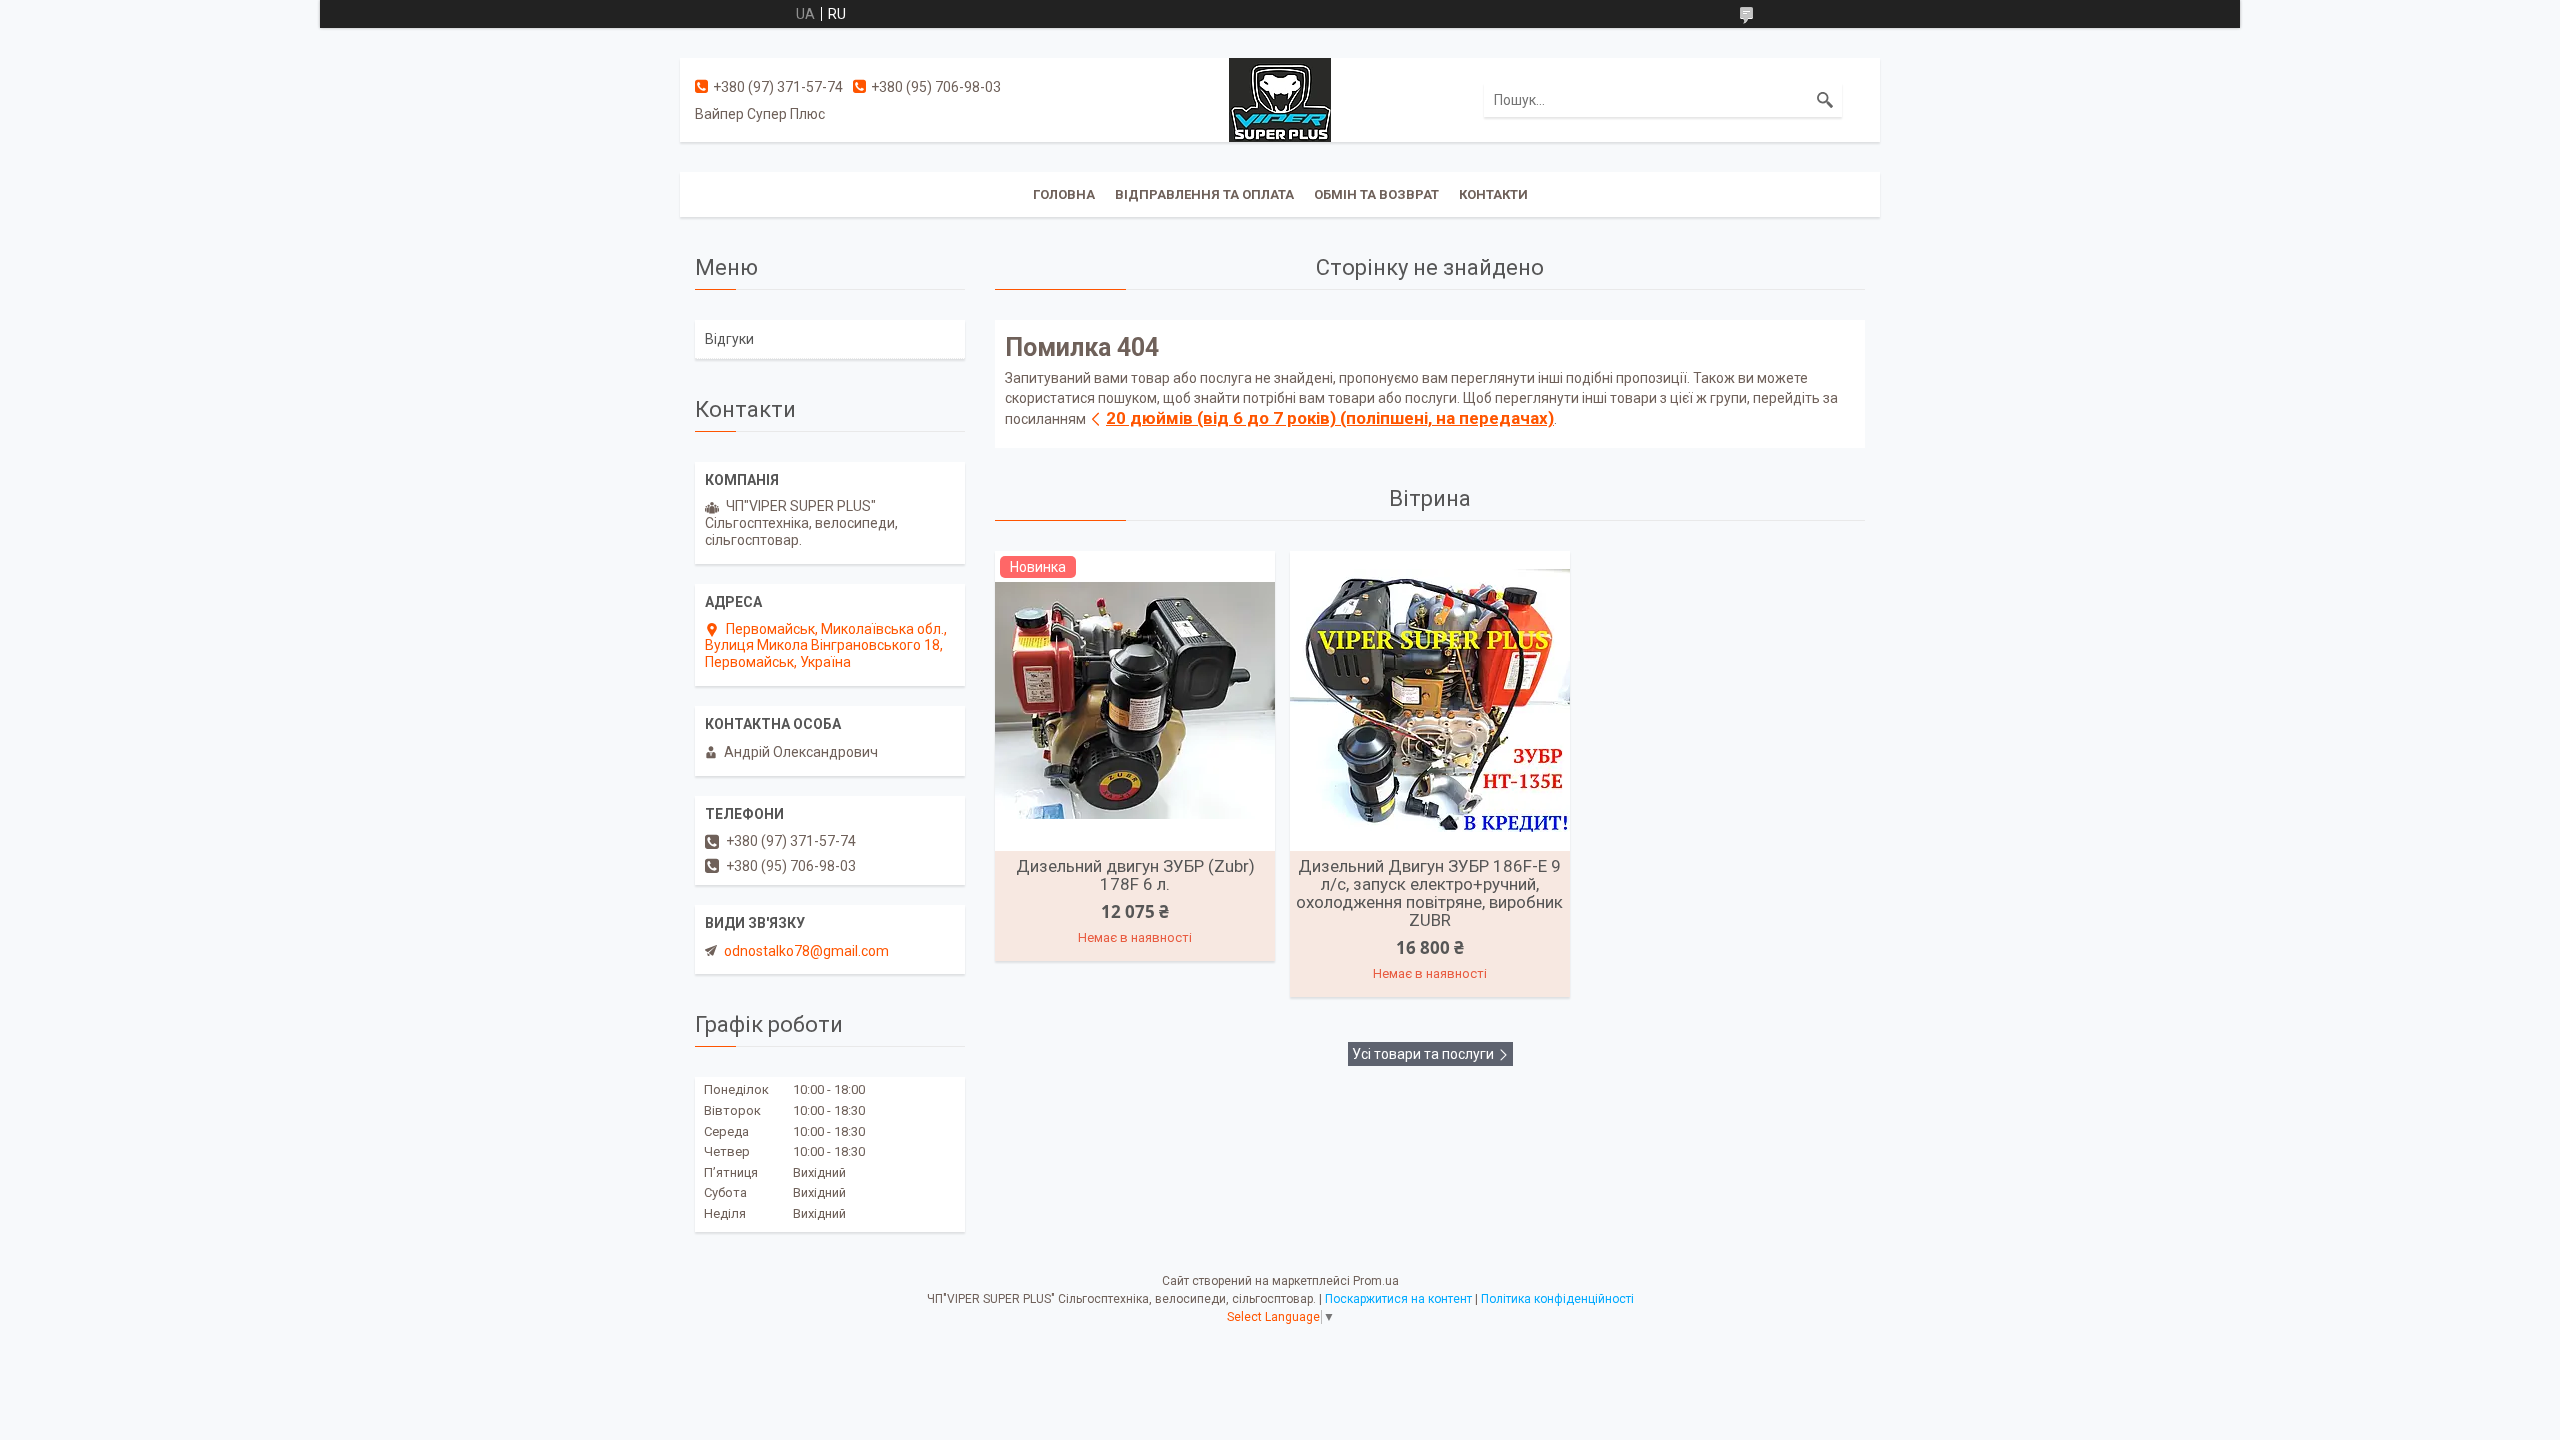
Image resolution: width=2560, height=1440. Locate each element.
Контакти (1493, 194)
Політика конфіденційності (1557, 1299)
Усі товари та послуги (1423, 1054)
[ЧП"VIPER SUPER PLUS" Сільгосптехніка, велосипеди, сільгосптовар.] (1280, 99)
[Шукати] (1825, 100)
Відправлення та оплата (1204, 194)
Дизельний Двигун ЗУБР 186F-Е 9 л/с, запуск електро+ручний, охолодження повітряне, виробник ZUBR (1429, 893)
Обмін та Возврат (1376, 194)
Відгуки (729, 339)
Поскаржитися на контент (1398, 1299)
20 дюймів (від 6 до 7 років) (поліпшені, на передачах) (1330, 418)
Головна (1064, 194)
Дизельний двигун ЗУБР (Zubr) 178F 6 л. (1135, 875)
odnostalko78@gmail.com (806, 951)
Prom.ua (1376, 1281)
